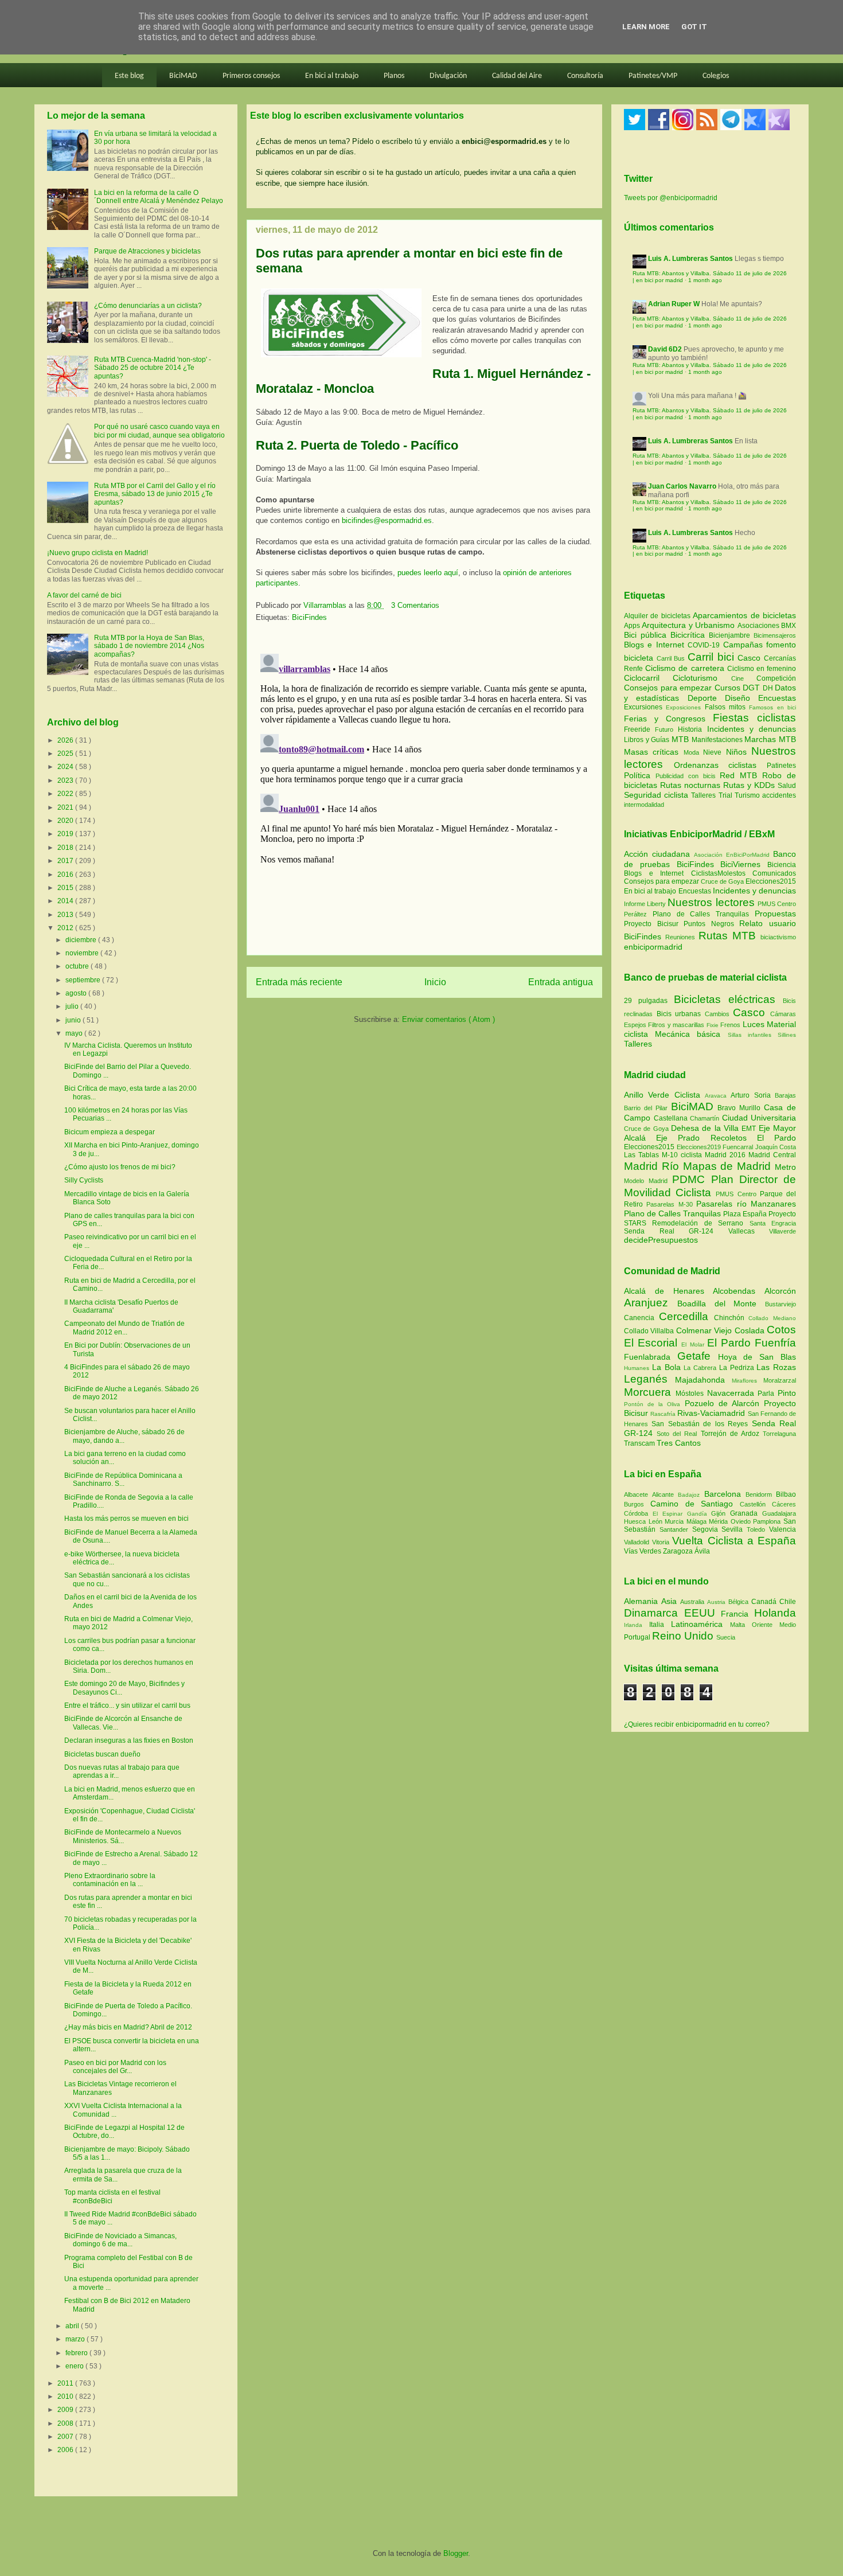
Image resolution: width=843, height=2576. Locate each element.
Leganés (649, 1379)
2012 (66, 928)
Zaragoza (679, 1551)
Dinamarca (654, 1613)
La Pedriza (738, 1368)
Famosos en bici (772, 707)
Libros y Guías (648, 740)
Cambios (717, 1014)
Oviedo (742, 1521)
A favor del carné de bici (84, 595)
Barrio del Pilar (647, 1108)
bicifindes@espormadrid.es (387, 520)
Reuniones (680, 937)
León (657, 1521)
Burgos (637, 1504)
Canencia (641, 1318)
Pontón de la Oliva (654, 1404)
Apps (633, 626)
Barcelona (725, 1494)
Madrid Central (772, 1155)
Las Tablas (643, 1155)
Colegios (716, 76)
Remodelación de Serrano (700, 1223)
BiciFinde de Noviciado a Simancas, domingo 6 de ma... (120, 2240)
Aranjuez (651, 1303)
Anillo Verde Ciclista (664, 1095)
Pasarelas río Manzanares (746, 1204)
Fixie (713, 1025)
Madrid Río (653, 1166)
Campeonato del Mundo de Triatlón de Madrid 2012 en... (124, 1328)
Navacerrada (733, 1393)
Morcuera (650, 1392)
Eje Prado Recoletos (707, 1138)
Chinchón (731, 1318)
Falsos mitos (727, 707)
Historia (692, 729)
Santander (676, 1529)
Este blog (129, 76)
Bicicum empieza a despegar (110, 1132)
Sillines (787, 1035)
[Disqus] (424, 793)
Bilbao (786, 1494)
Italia (660, 1625)
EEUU (703, 1613)
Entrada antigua (561, 982)
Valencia (782, 1529)
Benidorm (761, 1494)
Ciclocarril (648, 678)
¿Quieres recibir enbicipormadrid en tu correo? (697, 1724)
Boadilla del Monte (721, 1303)
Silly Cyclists (84, 1180)
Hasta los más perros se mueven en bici (126, 1519)
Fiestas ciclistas (754, 718)
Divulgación (448, 76)
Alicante (665, 1494)
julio (73, 1006)
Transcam (640, 1443)
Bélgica (740, 1602)
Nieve (714, 752)
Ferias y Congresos (668, 719)
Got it (694, 27)
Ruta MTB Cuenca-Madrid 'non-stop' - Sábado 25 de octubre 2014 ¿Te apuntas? (153, 368)
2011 (66, 2383)
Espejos (635, 1025)
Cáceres (784, 1504)
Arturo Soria (753, 1095)
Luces (754, 1024)
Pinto (787, 1393)
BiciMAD (183, 76)
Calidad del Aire (517, 76)
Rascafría (664, 1414)
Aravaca (718, 1096)
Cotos (781, 1330)
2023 (66, 780)
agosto (77, 993)
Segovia (707, 1529)
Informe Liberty (645, 904)
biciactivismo (778, 937)
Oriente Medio (774, 1625)
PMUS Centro (777, 904)
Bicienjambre (731, 635)
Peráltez (635, 914)
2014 (66, 901)
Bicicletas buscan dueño (102, 1754)
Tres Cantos (679, 1443)
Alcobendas (739, 1291)
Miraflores (748, 1381)
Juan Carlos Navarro (682, 486)
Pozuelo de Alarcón (724, 1403)
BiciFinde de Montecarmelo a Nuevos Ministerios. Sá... (123, 1836)
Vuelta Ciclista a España (734, 1541)
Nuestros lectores (711, 902)
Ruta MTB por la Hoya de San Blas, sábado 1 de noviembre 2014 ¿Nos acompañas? (149, 646)
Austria (718, 1602)
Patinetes (781, 766)
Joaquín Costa (776, 1147)
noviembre (83, 953)
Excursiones (645, 707)
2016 (66, 875)
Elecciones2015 (771, 881)
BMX (789, 626)
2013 (66, 915)
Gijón (721, 1513)
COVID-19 (705, 645)
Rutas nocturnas (692, 785)
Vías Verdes (643, 1551)
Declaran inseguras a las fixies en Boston (129, 1740)
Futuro (666, 729)
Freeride (639, 729)
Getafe (698, 1356)
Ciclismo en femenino (762, 669)
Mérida (720, 1521)
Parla (768, 1394)
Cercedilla (686, 1316)
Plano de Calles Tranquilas (701, 914)
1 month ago (705, 280)
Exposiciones (685, 707)
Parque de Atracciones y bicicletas (147, 251)
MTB (682, 739)
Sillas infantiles (750, 1035)
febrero (77, 2353)
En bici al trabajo (332, 76)
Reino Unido (684, 1636)
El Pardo (776, 1138)
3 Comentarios (415, 605)
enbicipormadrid (653, 947)
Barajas (785, 1095)
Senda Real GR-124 (676, 1231)
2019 (66, 834)
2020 (66, 821)
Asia (671, 1601)
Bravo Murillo (741, 1108)
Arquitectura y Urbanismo (689, 625)
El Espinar (670, 1514)
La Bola (668, 1367)
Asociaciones (759, 626)
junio (74, 1020)
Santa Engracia (773, 1223)
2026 (66, 740)
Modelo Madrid (648, 1181)
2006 (66, 2450)
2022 (66, 794)
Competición (776, 678)
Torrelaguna (779, 1434)
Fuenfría (775, 1343)
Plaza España (746, 1214)
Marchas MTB (770, 739)
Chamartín (706, 1118)
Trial (727, 795)
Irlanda (637, 1625)
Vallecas (749, 1231)
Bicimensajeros (775, 635)
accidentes (779, 795)
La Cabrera (701, 1368)
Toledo (758, 1529)
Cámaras (783, 1014)
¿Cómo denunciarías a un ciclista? (148, 306)
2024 (66, 767)
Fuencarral (739, 1147)
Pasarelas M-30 (671, 1204)
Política (640, 775)
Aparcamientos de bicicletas (744, 615)
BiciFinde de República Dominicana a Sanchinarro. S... (123, 1480)
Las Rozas (776, 1367)
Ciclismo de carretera (686, 668)
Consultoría (585, 76)
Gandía (699, 1514)
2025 (66, 754)
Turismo (748, 795)
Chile (788, 1602)
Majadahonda (703, 1380)
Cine (744, 678)
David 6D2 (665, 349)
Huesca (636, 1521)
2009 (66, 2410)
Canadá (765, 1602)
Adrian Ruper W (674, 304)
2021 (66, 807)
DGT (753, 688)
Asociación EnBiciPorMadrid (732, 855)
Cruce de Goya (722, 881)
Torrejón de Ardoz (732, 1434)
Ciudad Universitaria (759, 1118)
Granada (746, 1513)
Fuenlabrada (651, 1357)
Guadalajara (779, 1513)
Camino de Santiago (695, 1504)
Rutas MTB (727, 936)
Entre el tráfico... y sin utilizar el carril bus (127, 1705)
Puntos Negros (709, 924)
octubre (78, 966)
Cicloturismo (702, 678)
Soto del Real (678, 1434)
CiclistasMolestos (718, 873)
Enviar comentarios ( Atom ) (448, 1019)
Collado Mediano (772, 1318)
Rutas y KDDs (750, 785)
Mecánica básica (688, 1034)
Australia (694, 1602)
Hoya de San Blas (757, 1357)
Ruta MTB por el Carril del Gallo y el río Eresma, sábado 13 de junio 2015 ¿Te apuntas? (155, 494)
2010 (66, 2397)
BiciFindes (309, 617)
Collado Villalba (650, 1331)
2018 (66, 848)
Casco (751, 658)
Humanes (638, 1368)
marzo (76, 2339)
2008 (66, 2423)
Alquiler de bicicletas (658, 616)
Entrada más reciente (299, 982)
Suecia (726, 1637)
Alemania (643, 1601)
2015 (66, 888)
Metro (785, 1167)
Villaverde (782, 1231)
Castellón (756, 1504)
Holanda (775, 1613)
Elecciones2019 (700, 1147)
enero (75, 2366)
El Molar (694, 1344)
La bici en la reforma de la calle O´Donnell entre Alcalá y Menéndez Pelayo (159, 197)
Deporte (706, 698)
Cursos (729, 688)
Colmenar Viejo (705, 1330)
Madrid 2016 (727, 1155)
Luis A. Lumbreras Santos (690, 259)
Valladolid (638, 1542)
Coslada (751, 1330)
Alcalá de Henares (668, 1291)
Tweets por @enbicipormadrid (671, 198)
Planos (394, 76)
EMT (750, 1129)
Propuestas (775, 914)
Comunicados (774, 873)
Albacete (638, 1494)
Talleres (705, 795)
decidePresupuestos (661, 1240)
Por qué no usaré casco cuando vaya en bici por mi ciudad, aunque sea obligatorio (159, 431)
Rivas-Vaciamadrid (712, 1413)
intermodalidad (644, 805)
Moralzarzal (780, 1380)
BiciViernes (740, 864)
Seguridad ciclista (657, 795)
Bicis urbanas (679, 1014)
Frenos (730, 1025)
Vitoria (662, 1542)
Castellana (672, 1118)
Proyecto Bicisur (651, 924)
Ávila (702, 1551)
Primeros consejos (251, 76)
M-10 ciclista (683, 1155)
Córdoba (638, 1513)
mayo (75, 1033)
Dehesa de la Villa (706, 1128)
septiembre (84, 980)
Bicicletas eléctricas (725, 999)
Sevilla (734, 1529)
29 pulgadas (646, 1001)
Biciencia (782, 865)
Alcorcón (780, 1291)
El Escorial (653, 1343)
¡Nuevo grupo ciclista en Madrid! (97, 553)
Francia (737, 1614)
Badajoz (691, 1495)
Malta (741, 1625)
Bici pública (647, 635)
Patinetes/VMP (653, 76)
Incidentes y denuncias (752, 729)
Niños (739, 752)
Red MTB (741, 775)
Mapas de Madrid (729, 1166)
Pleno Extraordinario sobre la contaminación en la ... (110, 1880)
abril (73, 2326)
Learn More (646, 27)
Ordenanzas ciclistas (720, 765)
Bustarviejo (780, 1304)
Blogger (456, 2553)
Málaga (698, 1521)
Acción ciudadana (657, 854)
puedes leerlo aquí (427, 573)
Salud (787, 786)
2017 (66, 861)
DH (769, 688)
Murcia (676, 1521)
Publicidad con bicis (688, 776)
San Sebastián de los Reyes (701, 1424)
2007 (66, 2437)
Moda (693, 752)
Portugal (638, 1637)
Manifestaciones (718, 740)
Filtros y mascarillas (676, 1025)
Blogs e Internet (656, 645)
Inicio (435, 982)
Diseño (741, 698)
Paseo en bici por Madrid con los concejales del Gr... (115, 2067)
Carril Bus (672, 658)
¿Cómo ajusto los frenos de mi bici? (120, 1167)
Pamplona (768, 1521)
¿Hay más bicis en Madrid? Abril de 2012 (128, 2027)
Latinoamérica (700, 1624)
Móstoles (691, 1394)
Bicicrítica (690, 635)
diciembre (82, 940)
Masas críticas (654, 752)
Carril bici (713, 657)
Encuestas (777, 698)
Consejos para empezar (669, 688)
